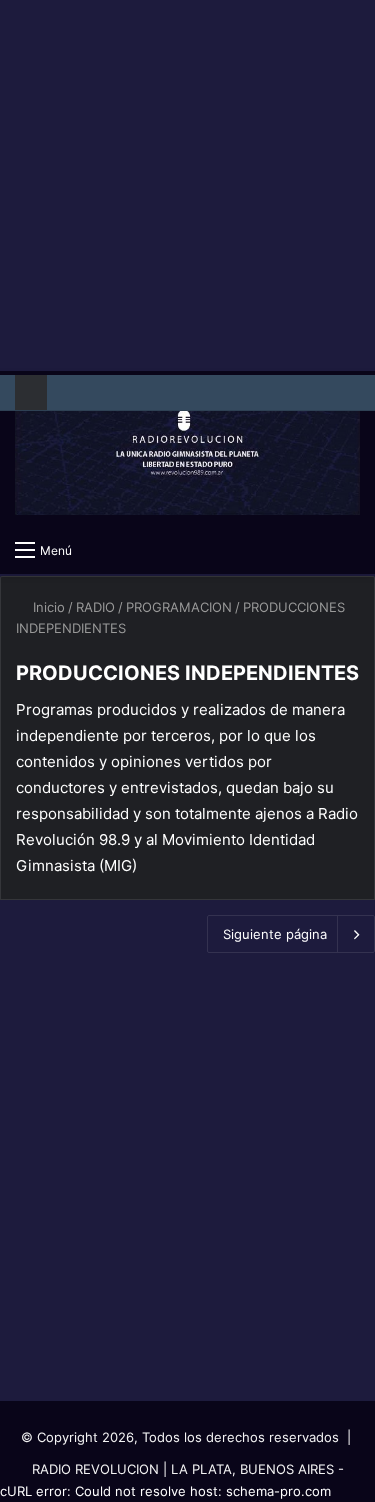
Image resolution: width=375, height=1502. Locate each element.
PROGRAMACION (179, 607)
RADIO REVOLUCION (95, 1469)
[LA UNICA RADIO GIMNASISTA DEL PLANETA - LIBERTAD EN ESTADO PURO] (187, 450)
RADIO (95, 607)
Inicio (47, 607)
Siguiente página (275, 934)
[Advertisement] (187, 187)
